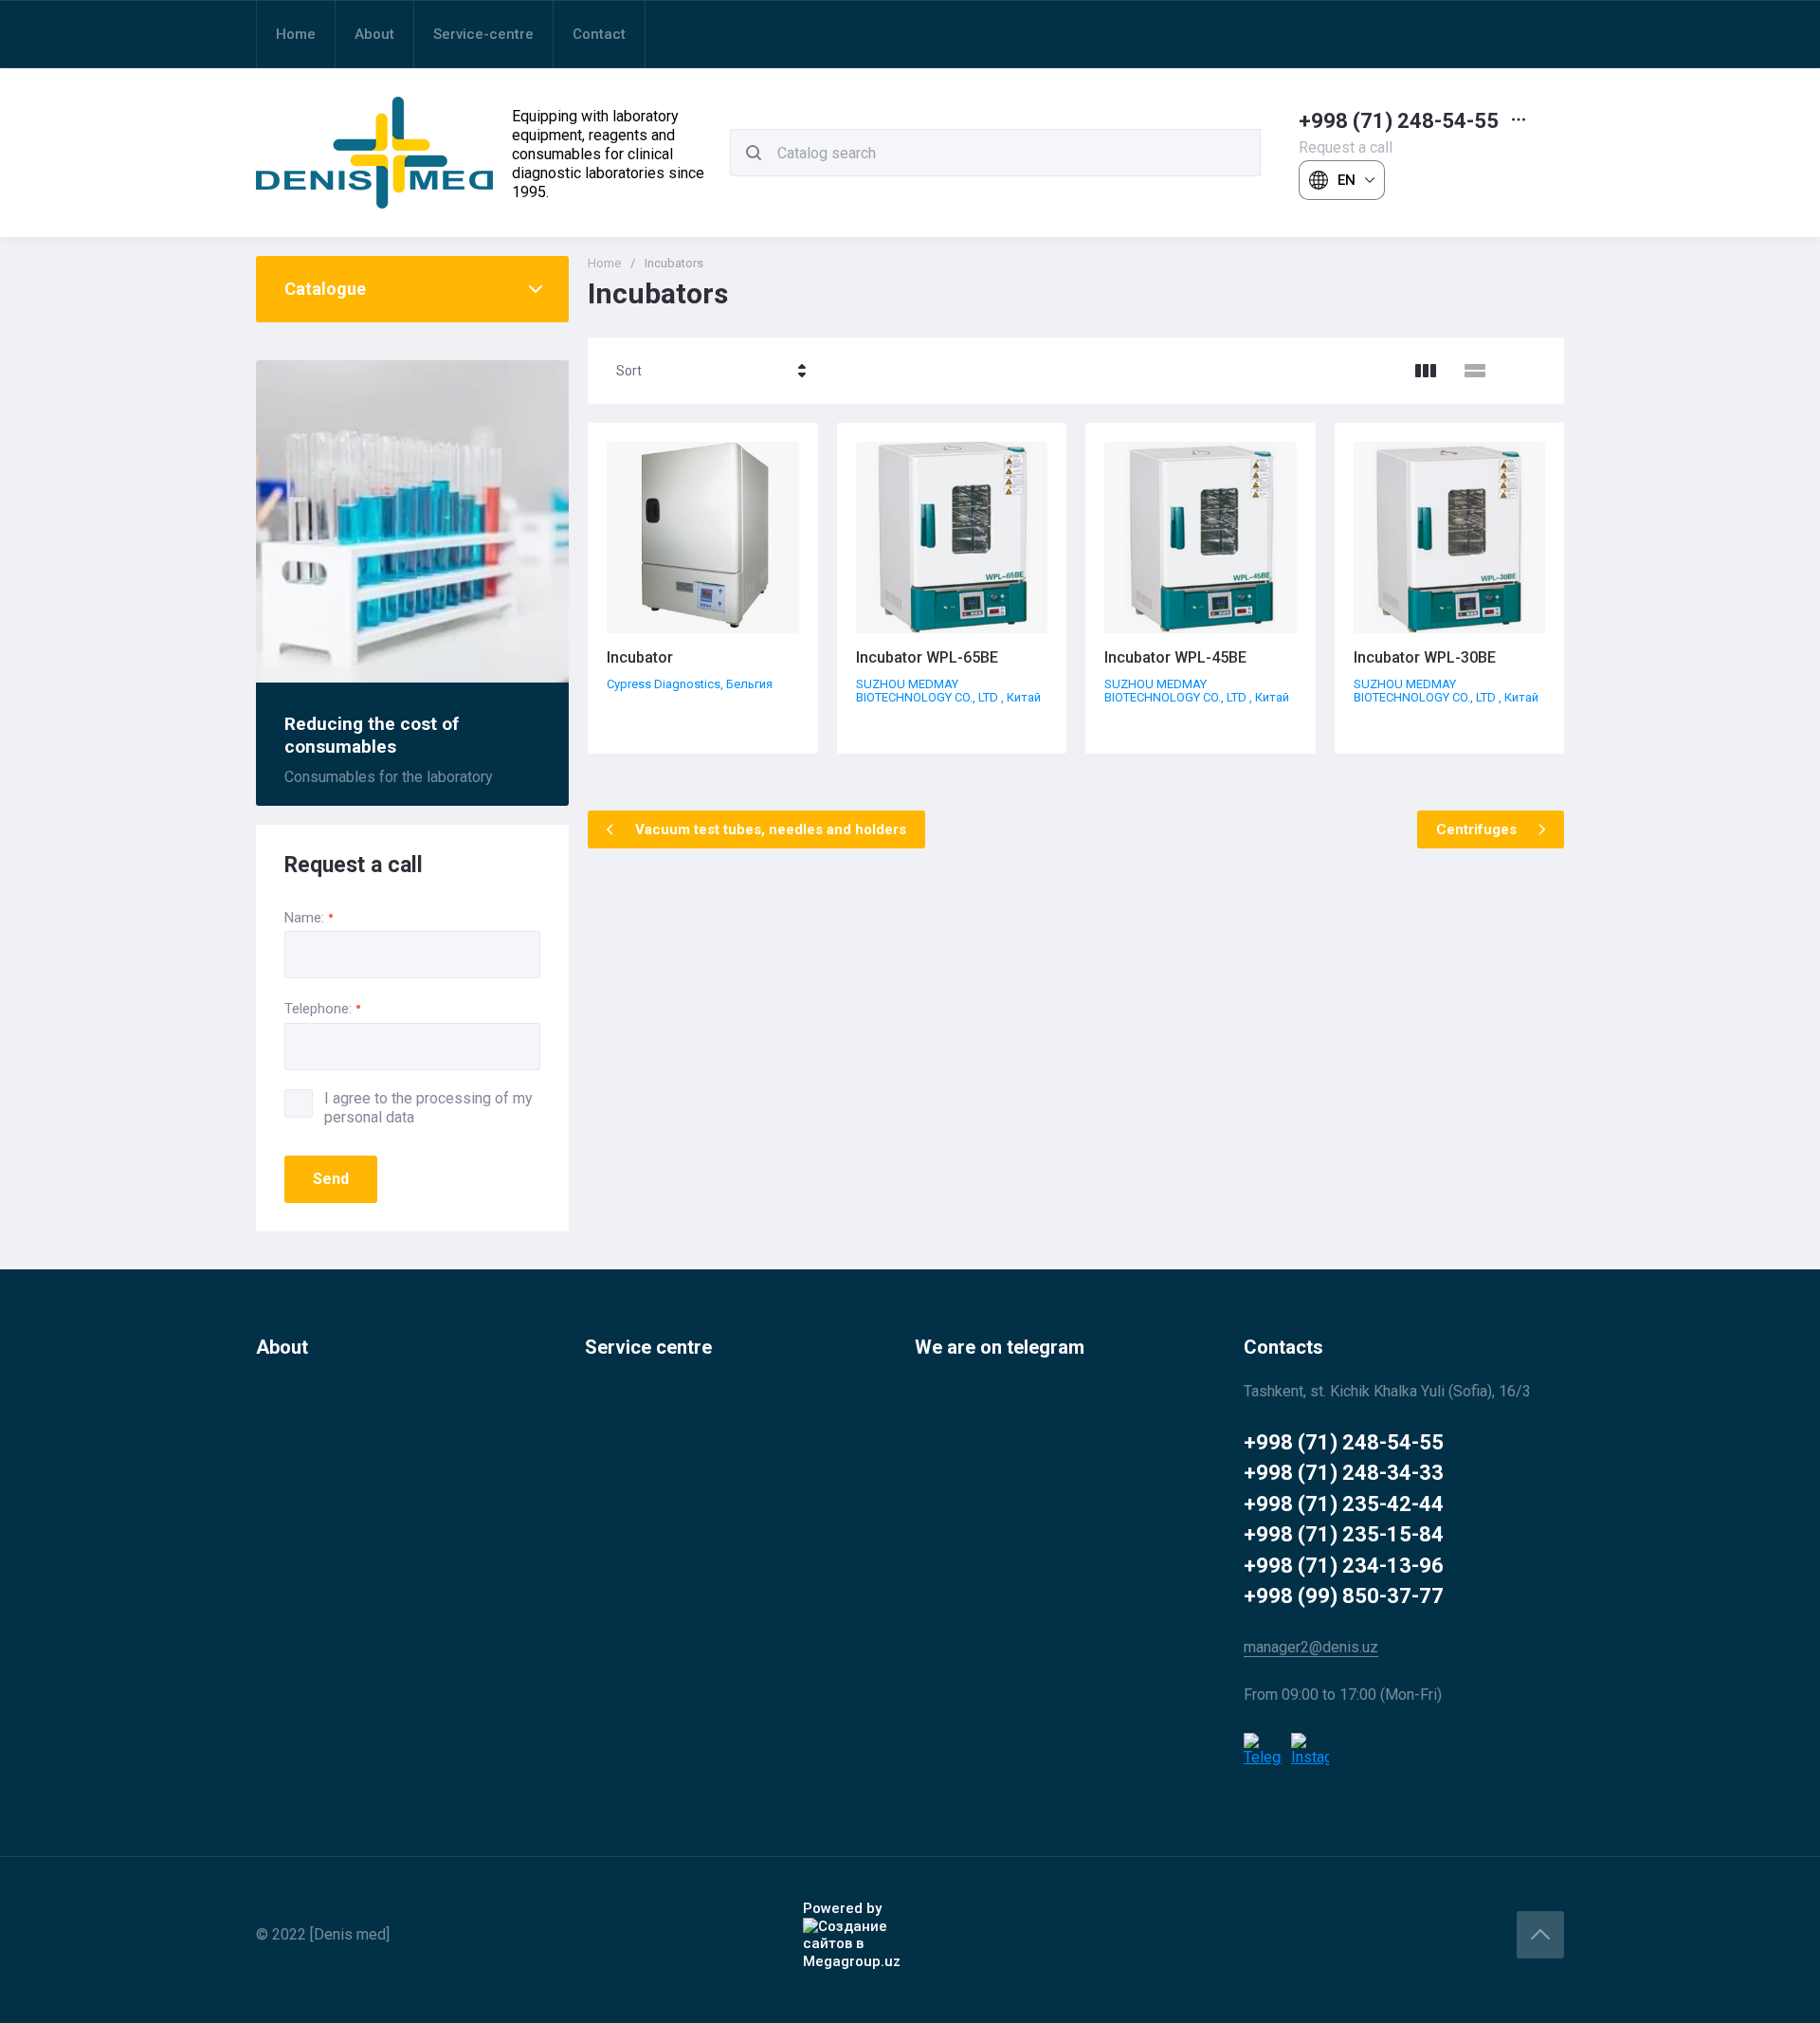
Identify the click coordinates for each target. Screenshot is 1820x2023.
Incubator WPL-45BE (1175, 657)
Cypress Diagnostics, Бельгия (690, 684)
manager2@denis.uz (1311, 1647)
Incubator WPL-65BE (927, 657)
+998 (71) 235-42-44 (1344, 1504)
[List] (1475, 371)
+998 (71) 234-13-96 (1344, 1566)
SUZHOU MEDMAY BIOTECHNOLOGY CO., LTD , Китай (948, 691)
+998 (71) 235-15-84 (1344, 1534)
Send (331, 1179)
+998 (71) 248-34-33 (1344, 1473)
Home (604, 263)
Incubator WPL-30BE (1425, 657)
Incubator (640, 657)
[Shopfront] (1426, 371)
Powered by (842, 1908)
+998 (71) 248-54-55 (1399, 121)
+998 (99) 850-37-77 (1344, 1596)
